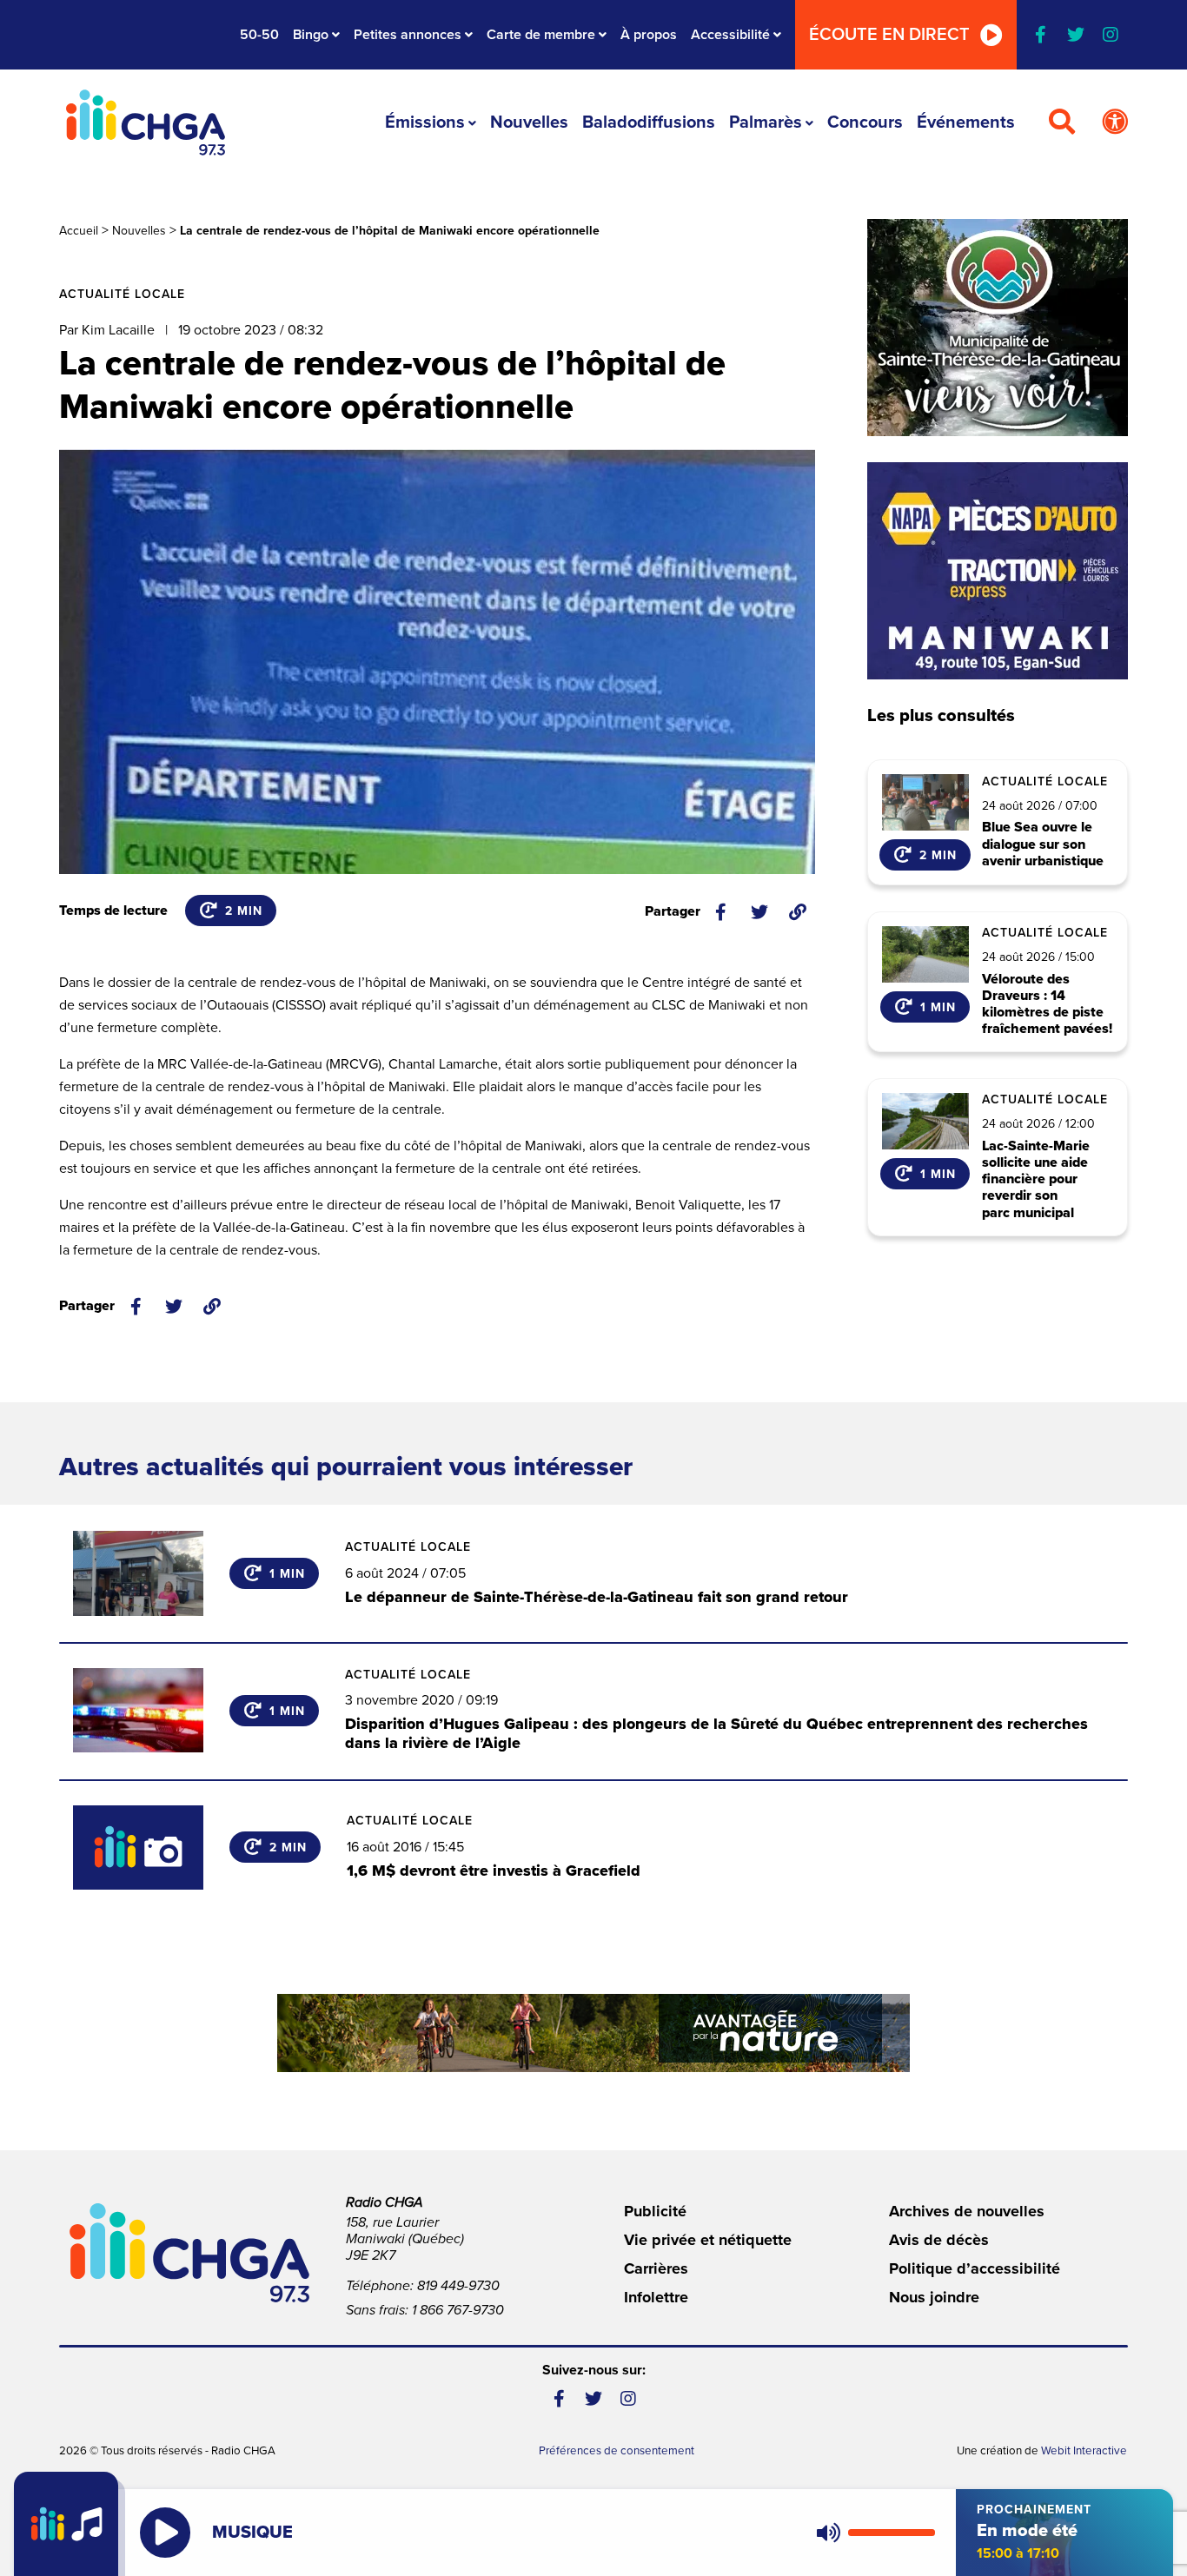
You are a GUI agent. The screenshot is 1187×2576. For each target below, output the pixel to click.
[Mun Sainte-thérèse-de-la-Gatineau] (998, 328)
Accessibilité (730, 35)
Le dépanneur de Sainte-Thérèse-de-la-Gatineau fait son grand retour (597, 1597)
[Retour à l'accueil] (145, 123)
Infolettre (656, 2297)
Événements (966, 123)
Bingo (311, 35)
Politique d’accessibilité (975, 2268)
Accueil (79, 231)
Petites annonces (408, 35)
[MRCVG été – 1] (593, 2033)
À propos (649, 35)
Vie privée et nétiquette (708, 2240)
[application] (872, 2533)
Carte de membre (541, 35)
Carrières (656, 2268)
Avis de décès (939, 2240)
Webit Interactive (1085, 2451)
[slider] (892, 2533)
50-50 (259, 35)
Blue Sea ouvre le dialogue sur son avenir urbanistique (1043, 844)
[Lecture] (165, 2533)
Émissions (425, 123)
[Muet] (827, 2533)
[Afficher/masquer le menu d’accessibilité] (1115, 123)
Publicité (655, 2211)
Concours (865, 123)
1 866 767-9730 (458, 2310)
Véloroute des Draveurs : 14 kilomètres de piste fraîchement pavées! (1047, 1005)
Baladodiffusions (649, 123)
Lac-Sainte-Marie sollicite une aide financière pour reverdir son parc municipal (1036, 1180)
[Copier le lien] (798, 912)
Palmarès (766, 123)
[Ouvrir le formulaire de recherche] (1062, 123)
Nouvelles (529, 123)
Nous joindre (934, 2297)
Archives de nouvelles (967, 2211)
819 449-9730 (458, 2286)
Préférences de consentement (617, 2451)
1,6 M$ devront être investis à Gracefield (494, 1871)
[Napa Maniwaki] (998, 571)
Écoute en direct (889, 35)
